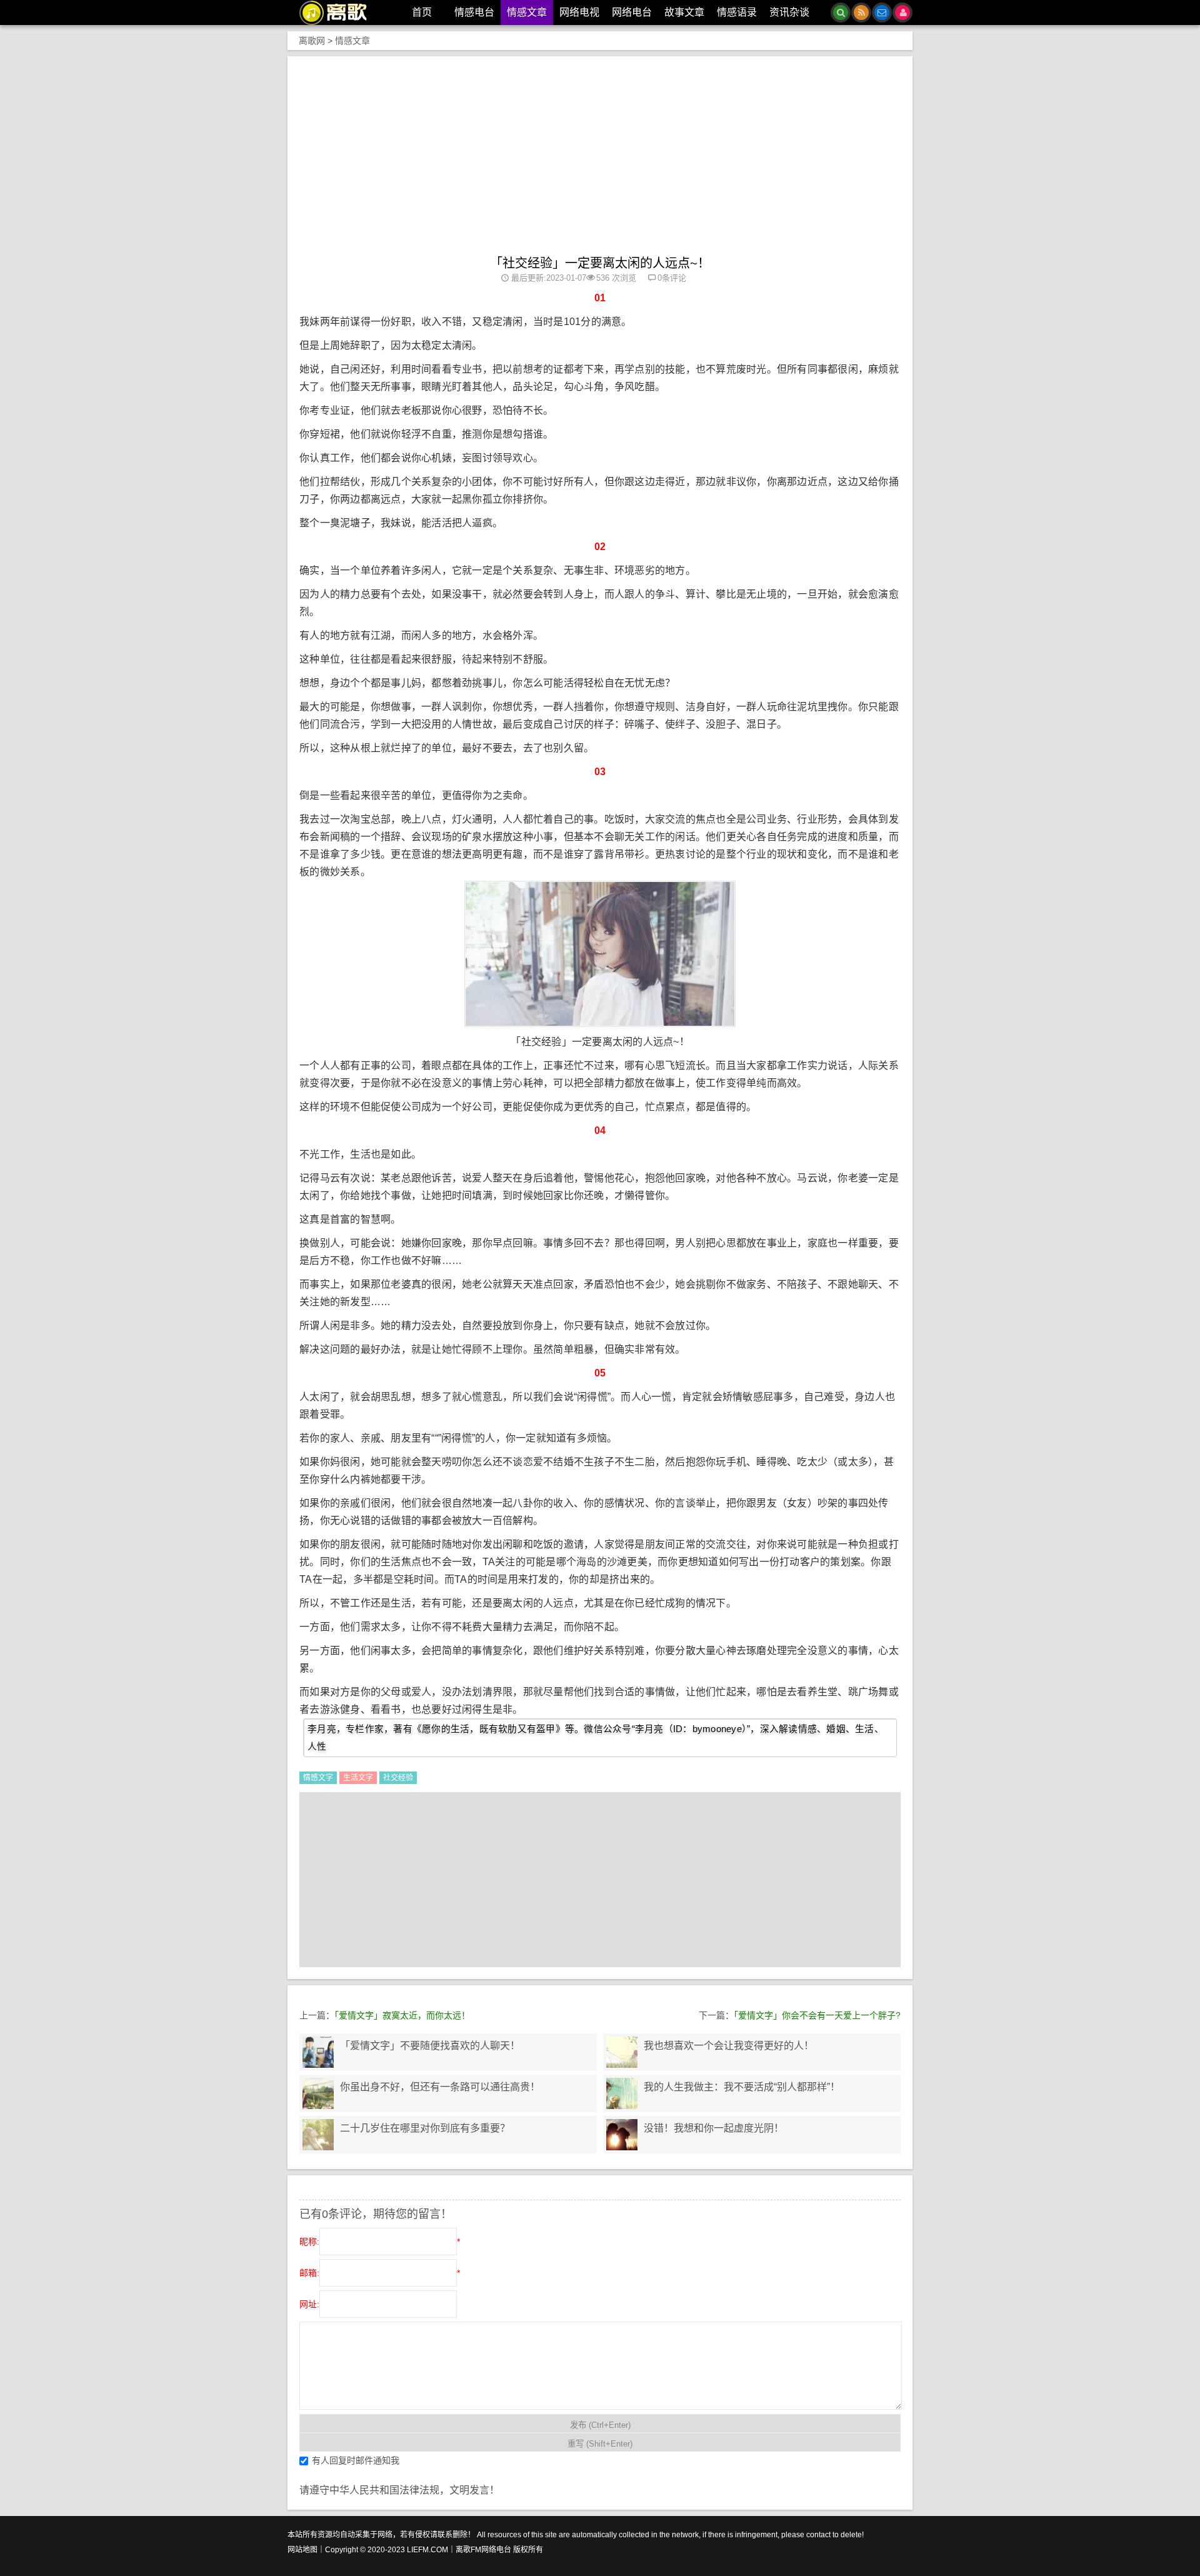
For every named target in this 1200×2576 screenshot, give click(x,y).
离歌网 (312, 41)
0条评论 (672, 278)
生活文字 (358, 1778)
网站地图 (302, 2550)
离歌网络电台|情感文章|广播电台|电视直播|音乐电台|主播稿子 (340, 13)
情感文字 (318, 1778)
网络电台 (632, 12)
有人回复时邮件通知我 (356, 2460)
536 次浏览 (616, 278)
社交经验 (398, 1778)
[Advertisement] (600, 162)
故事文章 (684, 12)
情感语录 (737, 12)
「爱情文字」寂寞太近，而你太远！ (402, 2015)
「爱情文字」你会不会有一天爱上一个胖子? (817, 2015)
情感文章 (527, 12)
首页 (422, 12)
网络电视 (579, 12)
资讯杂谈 (789, 12)
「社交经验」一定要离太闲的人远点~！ (600, 263)
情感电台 (474, 12)
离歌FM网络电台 (483, 2550)
